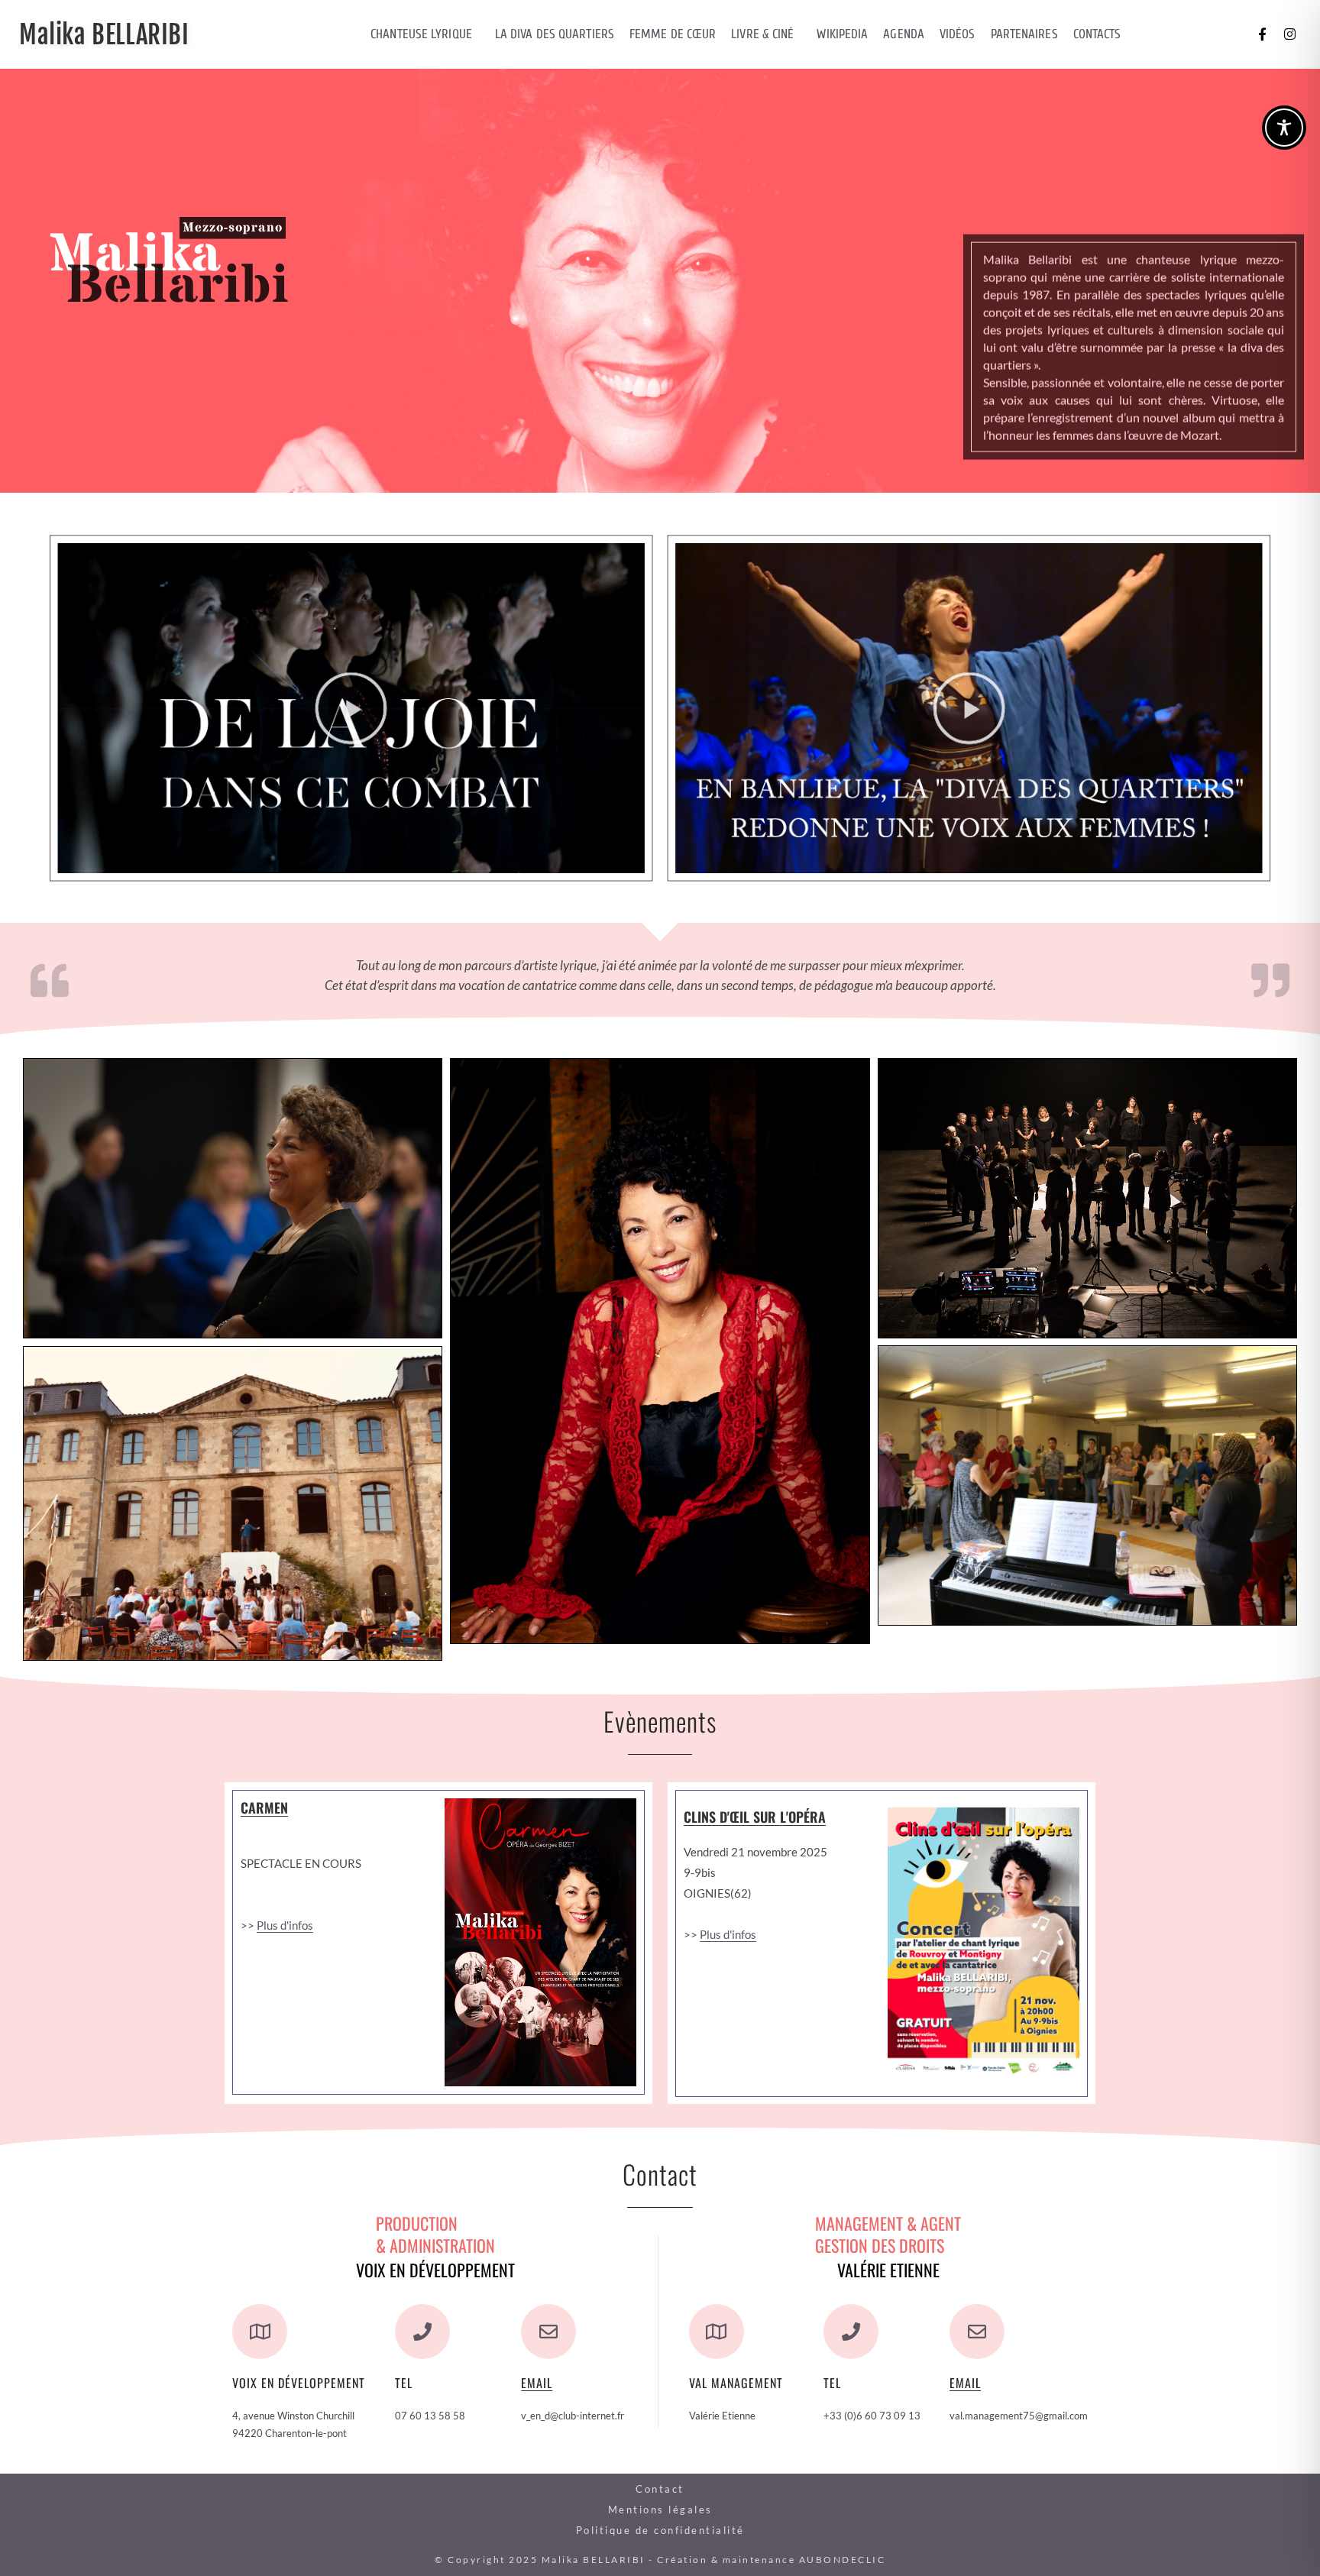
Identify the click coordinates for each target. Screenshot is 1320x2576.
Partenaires (1024, 34)
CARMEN (264, 1807)
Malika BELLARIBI (104, 35)
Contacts (1097, 34)
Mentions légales (660, 2510)
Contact (660, 2489)
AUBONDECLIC (843, 2560)
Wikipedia (842, 34)
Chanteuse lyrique (421, 34)
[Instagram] (1289, 34)
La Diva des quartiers (555, 34)
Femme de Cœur (673, 34)
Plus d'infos (285, 1925)
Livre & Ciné (762, 34)
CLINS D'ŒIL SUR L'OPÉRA (755, 1817)
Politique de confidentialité (660, 2530)
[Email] (548, 2332)
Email (537, 2383)
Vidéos (958, 34)
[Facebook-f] (1262, 34)
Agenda (904, 34)
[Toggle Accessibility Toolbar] (1284, 128)
